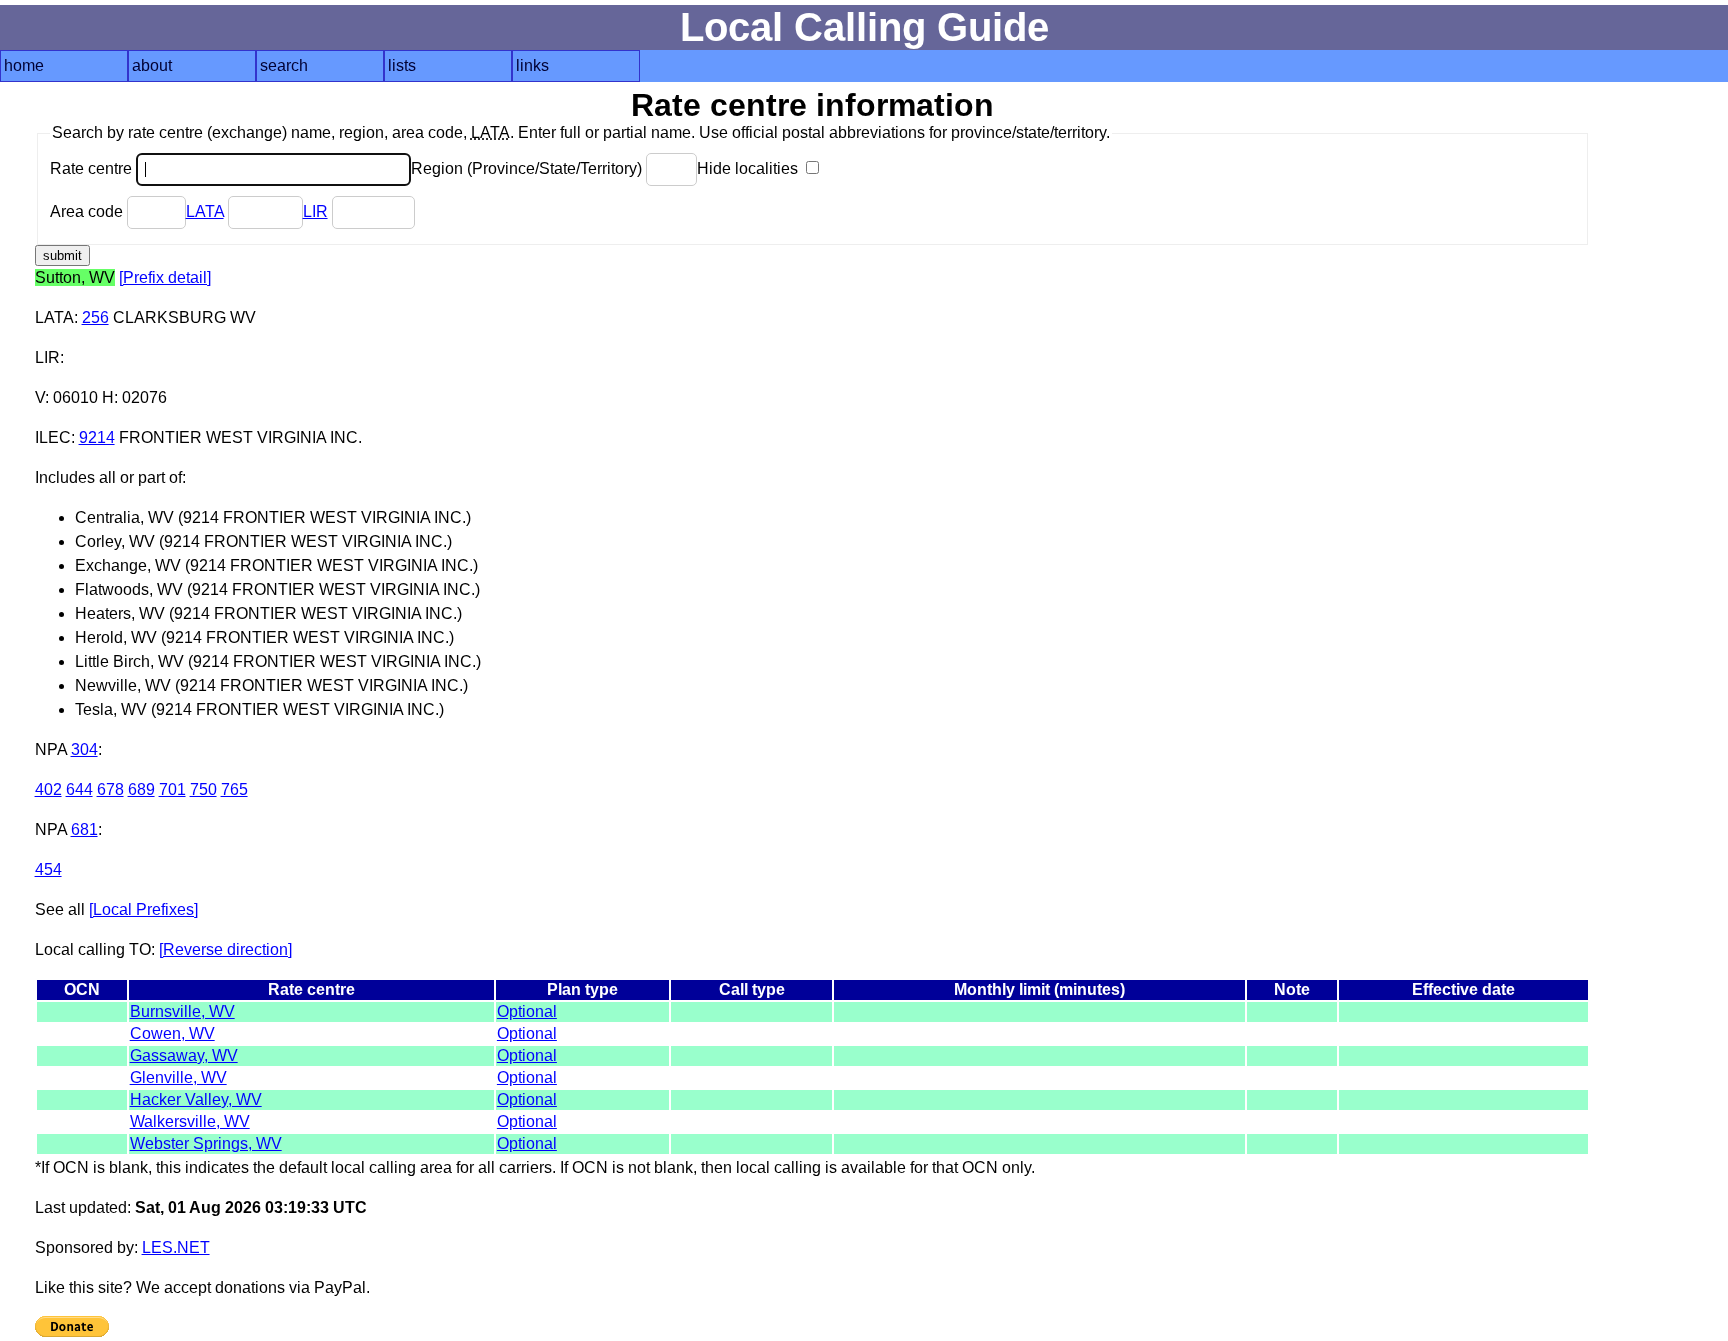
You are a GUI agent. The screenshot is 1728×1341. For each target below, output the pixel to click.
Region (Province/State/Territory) (528, 168)
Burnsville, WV (182, 1011)
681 (84, 829)
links (532, 65)
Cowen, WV (172, 1033)
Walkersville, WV (190, 1121)
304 (84, 749)
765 (234, 789)
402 (48, 789)
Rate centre (93, 168)
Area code (88, 211)
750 (203, 789)
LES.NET (176, 1247)
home (24, 65)
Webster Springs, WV (206, 1143)
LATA (205, 211)
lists (402, 65)
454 (48, 869)
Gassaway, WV (184, 1055)
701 (172, 789)
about (152, 65)
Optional (527, 1011)
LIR (315, 211)
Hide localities (749, 168)
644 (79, 789)
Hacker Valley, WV (196, 1099)
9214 (97, 437)
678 (110, 789)
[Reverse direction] (225, 949)
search (284, 65)
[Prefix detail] (165, 277)
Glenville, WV (178, 1077)
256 (95, 317)
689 (141, 789)
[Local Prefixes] (143, 909)
